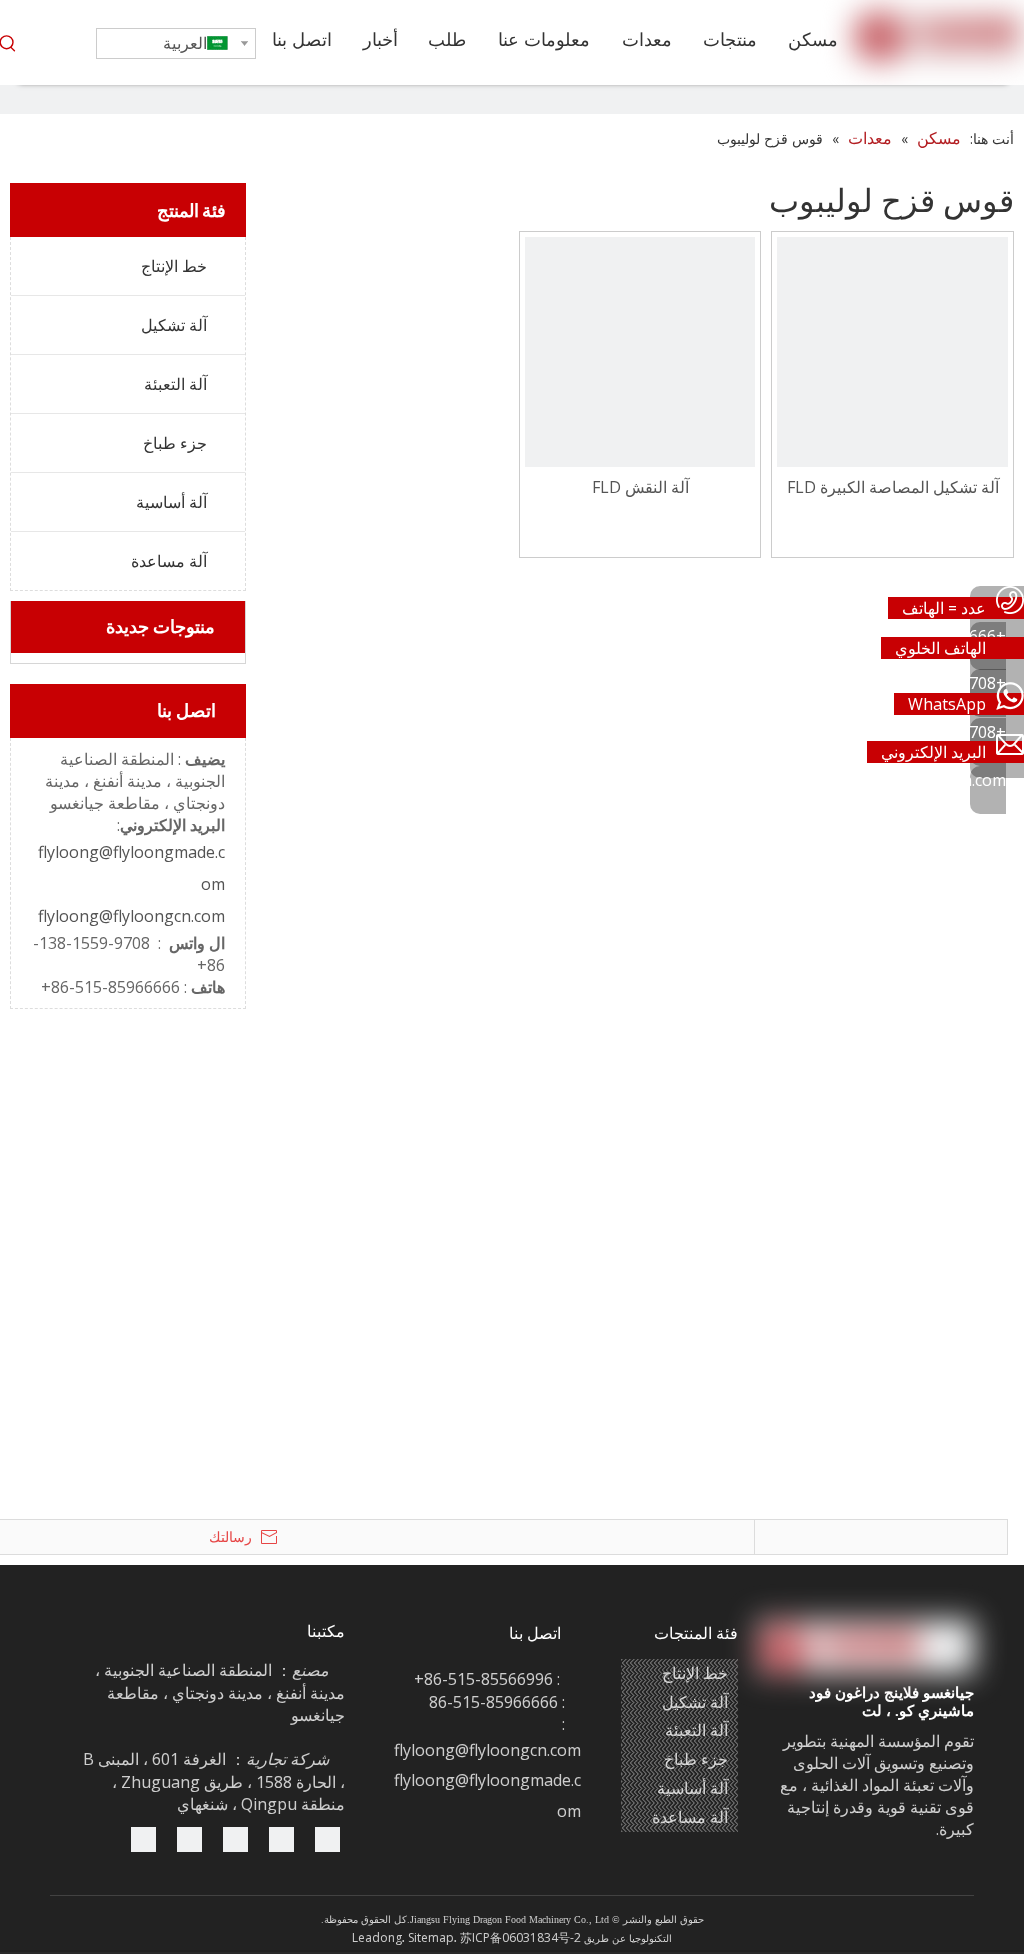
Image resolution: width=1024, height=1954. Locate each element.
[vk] (143, 1838)
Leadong (377, 1937)
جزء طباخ (175, 443)
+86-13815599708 (939, 683)
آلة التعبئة (175, 384)
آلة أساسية (171, 502)
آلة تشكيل (174, 325)
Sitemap (431, 1937)
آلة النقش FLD (640, 487)
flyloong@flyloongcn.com (131, 916)
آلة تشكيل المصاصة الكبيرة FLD (893, 487)
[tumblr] (327, 1838)
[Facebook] (189, 1838)
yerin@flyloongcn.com (924, 780)
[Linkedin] (235, 1838)
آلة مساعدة (169, 561)
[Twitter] (281, 1838)
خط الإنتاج (174, 266)
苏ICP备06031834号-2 (520, 1937)
